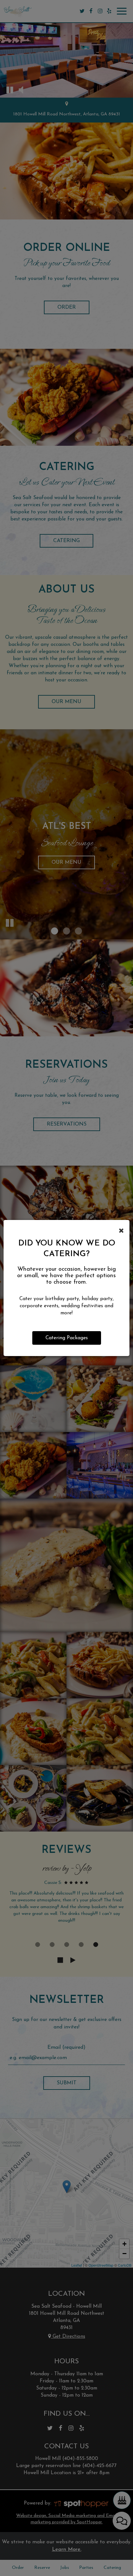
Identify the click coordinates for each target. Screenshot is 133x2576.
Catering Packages (67, 1338)
